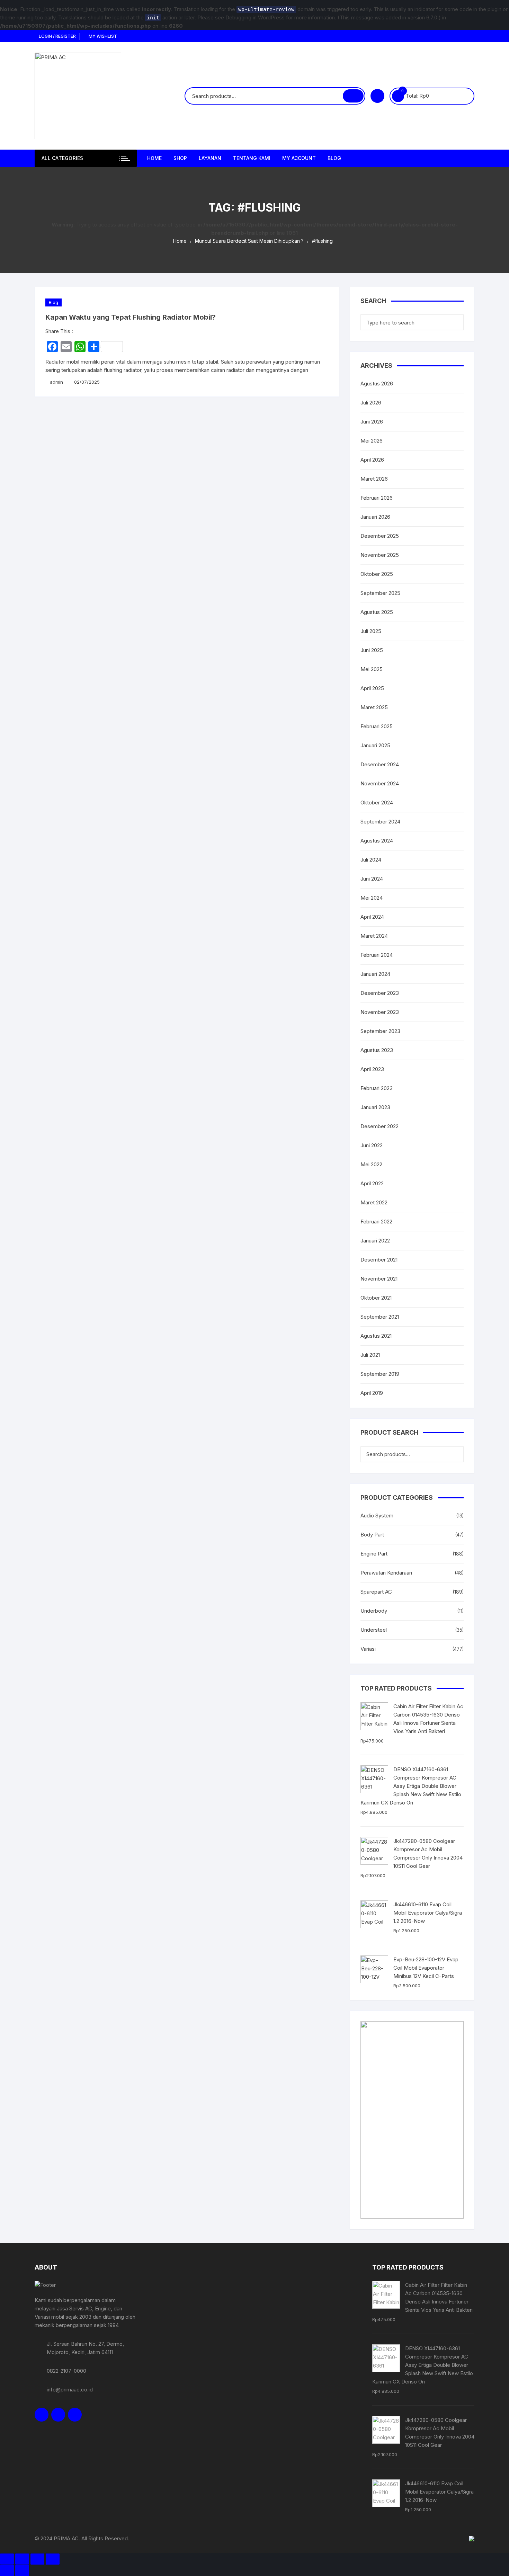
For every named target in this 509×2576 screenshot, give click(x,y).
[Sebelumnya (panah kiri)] (7, 2570)
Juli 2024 (371, 860)
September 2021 (380, 1317)
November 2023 (380, 1012)
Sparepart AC (376, 1592)
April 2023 (372, 1069)
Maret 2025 (374, 707)
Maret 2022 (374, 1202)
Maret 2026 (374, 479)
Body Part (372, 1535)
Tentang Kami (252, 158)
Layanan (210, 158)
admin (56, 382)
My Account (299, 158)
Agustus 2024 (377, 841)
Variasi (368, 1649)
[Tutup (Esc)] (53, 2559)
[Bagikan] (37, 2559)
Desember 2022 (379, 1126)
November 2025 (380, 555)
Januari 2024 (375, 974)
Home (154, 158)
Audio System (377, 1516)
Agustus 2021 (376, 1336)
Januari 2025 (375, 745)
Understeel (374, 1630)
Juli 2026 (371, 403)
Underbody (374, 1611)
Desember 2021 (379, 1260)
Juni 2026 (372, 422)
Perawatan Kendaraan (386, 1573)
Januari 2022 (375, 1241)
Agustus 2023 (377, 1050)
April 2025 (372, 688)
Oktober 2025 (377, 574)
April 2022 (372, 1183)
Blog (334, 158)
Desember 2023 (380, 993)
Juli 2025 (371, 631)
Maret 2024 (374, 936)
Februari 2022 (376, 1222)
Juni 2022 (372, 1145)
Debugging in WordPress (255, 17)
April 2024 (372, 917)
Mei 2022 (371, 1164)
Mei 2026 (372, 441)
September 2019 (380, 1374)
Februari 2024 (377, 955)
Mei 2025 (372, 669)
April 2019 (372, 1393)
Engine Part (374, 1554)
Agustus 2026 (377, 384)
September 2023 (380, 1031)
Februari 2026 (377, 498)
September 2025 (380, 593)
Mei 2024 (372, 898)
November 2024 (380, 783)
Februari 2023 (377, 1088)
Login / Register (57, 36)
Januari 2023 (375, 1107)
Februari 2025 (377, 726)
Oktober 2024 (377, 803)
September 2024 (380, 822)
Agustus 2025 (377, 612)
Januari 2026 (375, 517)
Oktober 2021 (376, 1298)
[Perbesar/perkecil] (7, 2559)
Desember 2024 (380, 764)
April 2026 (372, 460)
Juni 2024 (372, 879)
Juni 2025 (372, 650)
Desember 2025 (380, 536)
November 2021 (379, 1279)
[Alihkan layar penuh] (22, 2559)
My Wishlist (102, 36)
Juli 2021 (370, 1355)
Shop (180, 158)
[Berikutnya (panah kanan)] (22, 2570)
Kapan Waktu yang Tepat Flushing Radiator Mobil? (131, 317)
